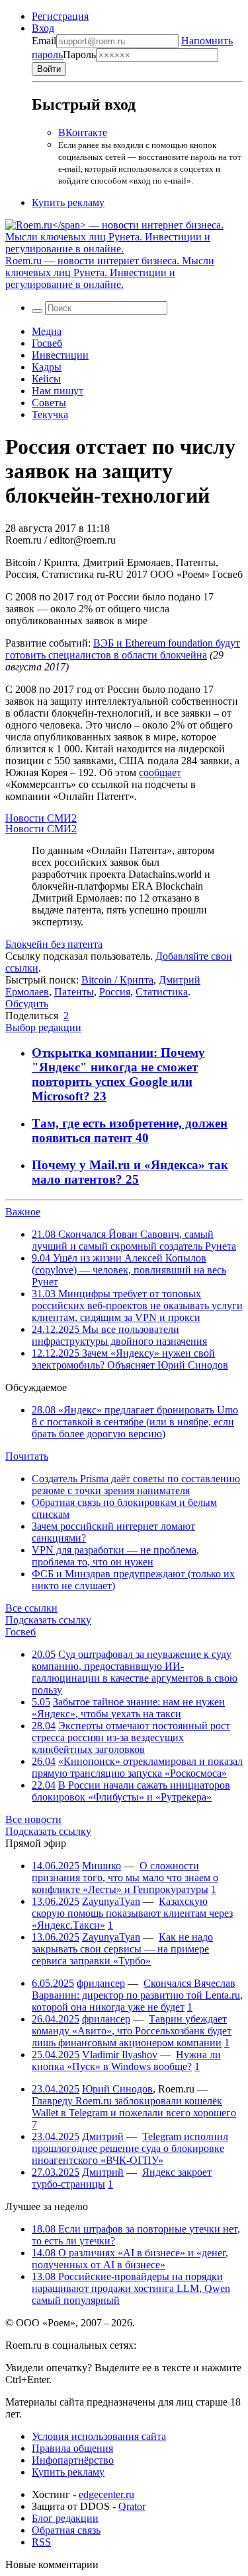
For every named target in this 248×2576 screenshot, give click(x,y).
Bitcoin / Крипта (117, 980)
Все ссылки (31, 1608)
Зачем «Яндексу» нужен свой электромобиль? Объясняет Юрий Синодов (130, 1359)
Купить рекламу (68, 202)
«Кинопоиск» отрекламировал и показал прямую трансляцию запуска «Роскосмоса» (137, 1767)
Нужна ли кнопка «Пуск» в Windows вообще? (126, 2060)
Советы (49, 403)
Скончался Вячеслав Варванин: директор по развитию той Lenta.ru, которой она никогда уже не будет (137, 1995)
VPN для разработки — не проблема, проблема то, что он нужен (115, 1556)
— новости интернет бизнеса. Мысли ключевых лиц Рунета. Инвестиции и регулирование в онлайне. (110, 272)
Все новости (33, 1819)
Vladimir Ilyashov (120, 2055)
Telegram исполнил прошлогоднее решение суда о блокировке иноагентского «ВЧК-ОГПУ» (130, 2148)
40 (142, 1138)
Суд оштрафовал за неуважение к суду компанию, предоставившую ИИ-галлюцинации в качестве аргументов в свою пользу (135, 1672)
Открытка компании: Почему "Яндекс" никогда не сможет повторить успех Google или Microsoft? (118, 1074)
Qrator (132, 2506)
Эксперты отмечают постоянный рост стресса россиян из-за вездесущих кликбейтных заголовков (131, 1737)
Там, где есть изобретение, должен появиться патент (130, 1130)
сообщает (160, 772)
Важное (23, 1212)
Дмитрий (103, 2136)
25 (132, 1179)
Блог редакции (65, 2518)
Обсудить (27, 1004)
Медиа (47, 331)
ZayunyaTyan (111, 1901)
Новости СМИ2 (41, 818)
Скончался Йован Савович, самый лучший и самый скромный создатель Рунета (134, 1240)
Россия (115, 992)
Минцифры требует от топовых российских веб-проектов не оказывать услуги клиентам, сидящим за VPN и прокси (137, 1306)
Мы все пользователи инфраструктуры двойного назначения (119, 1335)
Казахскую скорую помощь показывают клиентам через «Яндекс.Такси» (132, 1913)
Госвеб (47, 343)
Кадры (47, 367)
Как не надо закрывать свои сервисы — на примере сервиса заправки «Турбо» (122, 1949)
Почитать (27, 1456)
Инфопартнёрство (73, 2460)
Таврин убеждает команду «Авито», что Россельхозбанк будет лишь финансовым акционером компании (132, 2031)
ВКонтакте (83, 132)
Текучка (50, 414)
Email (44, 41)
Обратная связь (66, 2530)
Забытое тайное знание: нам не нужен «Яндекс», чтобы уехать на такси (128, 1708)
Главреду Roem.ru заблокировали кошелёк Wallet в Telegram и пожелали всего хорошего (134, 2107)
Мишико (102, 1866)
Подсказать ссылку (48, 1620)
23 (100, 1096)
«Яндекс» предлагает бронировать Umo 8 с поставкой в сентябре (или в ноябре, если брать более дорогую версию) (135, 1422)
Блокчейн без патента (54, 944)
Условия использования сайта (99, 2436)
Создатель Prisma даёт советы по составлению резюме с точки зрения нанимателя (136, 1485)
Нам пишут (58, 391)
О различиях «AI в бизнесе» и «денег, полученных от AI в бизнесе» (130, 2259)
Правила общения (72, 2448)
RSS (41, 2542)
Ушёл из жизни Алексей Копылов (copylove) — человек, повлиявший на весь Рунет (129, 1270)
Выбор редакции (43, 1027)
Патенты (74, 992)
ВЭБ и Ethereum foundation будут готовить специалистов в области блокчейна (123, 649)
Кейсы (46, 379)
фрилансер (101, 1983)
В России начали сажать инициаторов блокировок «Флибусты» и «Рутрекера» (131, 1791)
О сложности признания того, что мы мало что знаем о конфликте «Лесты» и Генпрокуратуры (125, 1878)
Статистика (162, 992)
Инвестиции (60, 355)
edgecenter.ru (106, 2494)
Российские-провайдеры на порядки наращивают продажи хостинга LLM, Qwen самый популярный (131, 2288)
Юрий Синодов (117, 2089)
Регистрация (60, 16)
